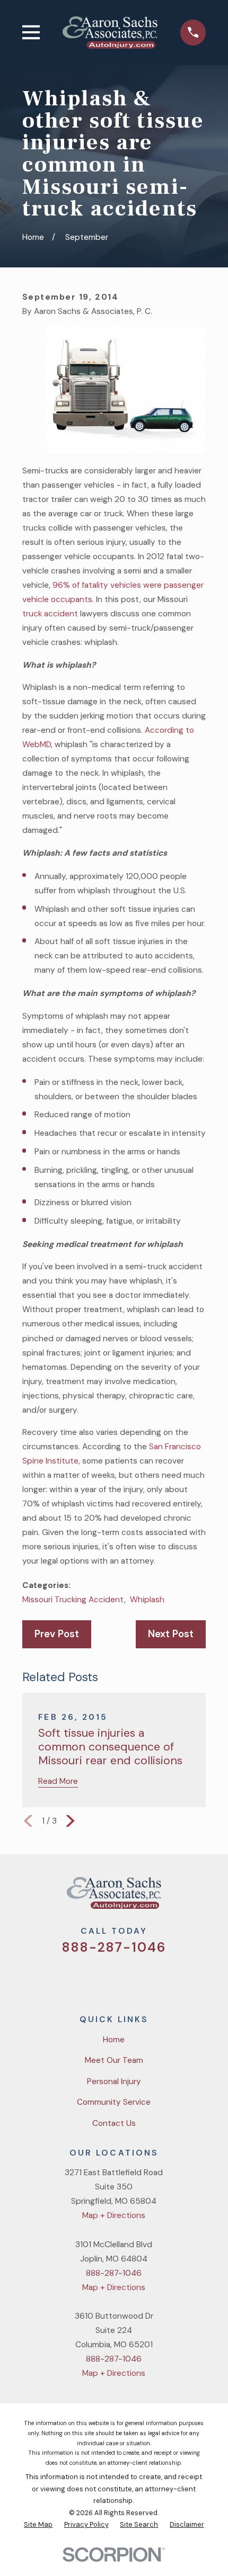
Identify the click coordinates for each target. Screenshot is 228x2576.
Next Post (171, 1634)
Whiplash (147, 1600)
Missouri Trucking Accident (73, 1600)
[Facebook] (101, 1979)
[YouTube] (127, 1979)
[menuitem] (38, 2525)
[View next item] (71, 1821)
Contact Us (114, 2123)
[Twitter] (75, 1979)
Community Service (114, 2102)
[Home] (110, 32)
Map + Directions (114, 2215)
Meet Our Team (114, 2060)
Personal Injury (114, 2081)
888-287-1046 (114, 1947)
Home (114, 2040)
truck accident (50, 614)
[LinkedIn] (153, 1979)
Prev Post (57, 1634)
